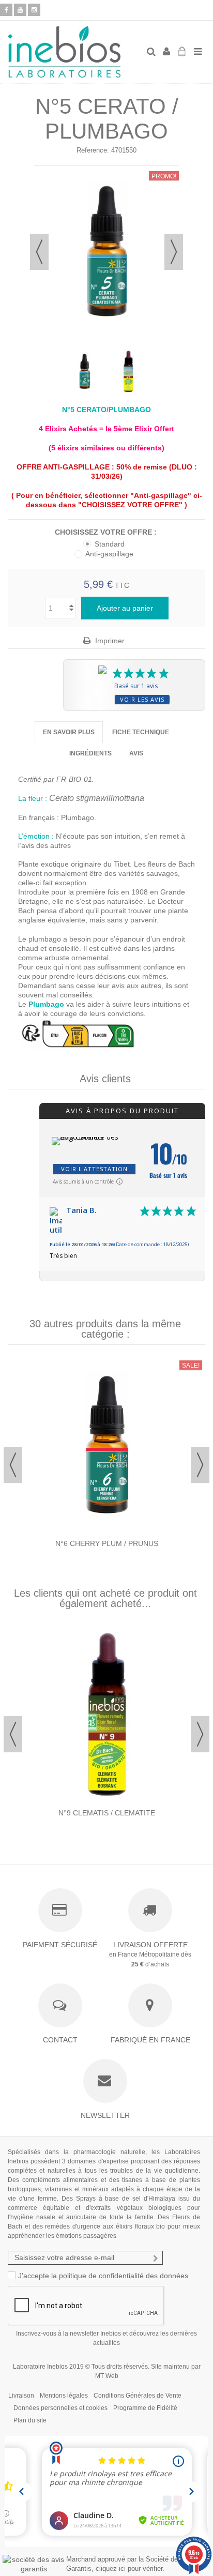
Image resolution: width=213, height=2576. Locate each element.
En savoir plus (69, 732)
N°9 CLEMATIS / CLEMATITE (107, 1813)
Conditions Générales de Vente (138, 2396)
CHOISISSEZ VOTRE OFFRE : (107, 532)
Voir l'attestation (94, 1169)
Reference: (93, 150)
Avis (136, 753)
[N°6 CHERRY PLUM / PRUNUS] (106, 1446)
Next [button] (200, 1465)
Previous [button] (13, 1465)
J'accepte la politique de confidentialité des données (103, 2276)
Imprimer (109, 641)
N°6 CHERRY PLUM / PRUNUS (107, 1543)
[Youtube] (20, 10)
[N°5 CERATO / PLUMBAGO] (85, 372)
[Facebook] (6, 10)
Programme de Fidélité (145, 2408)
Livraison (21, 2396)
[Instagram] (34, 10)
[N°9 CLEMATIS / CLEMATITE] (106, 1715)
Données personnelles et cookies (60, 2408)
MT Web (107, 2376)
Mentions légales (64, 2396)
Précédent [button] (39, 252)
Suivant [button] (174, 252)
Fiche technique (141, 732)
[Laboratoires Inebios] (73, 52)
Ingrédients (90, 753)
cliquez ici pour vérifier (129, 2569)
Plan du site (30, 2420)
